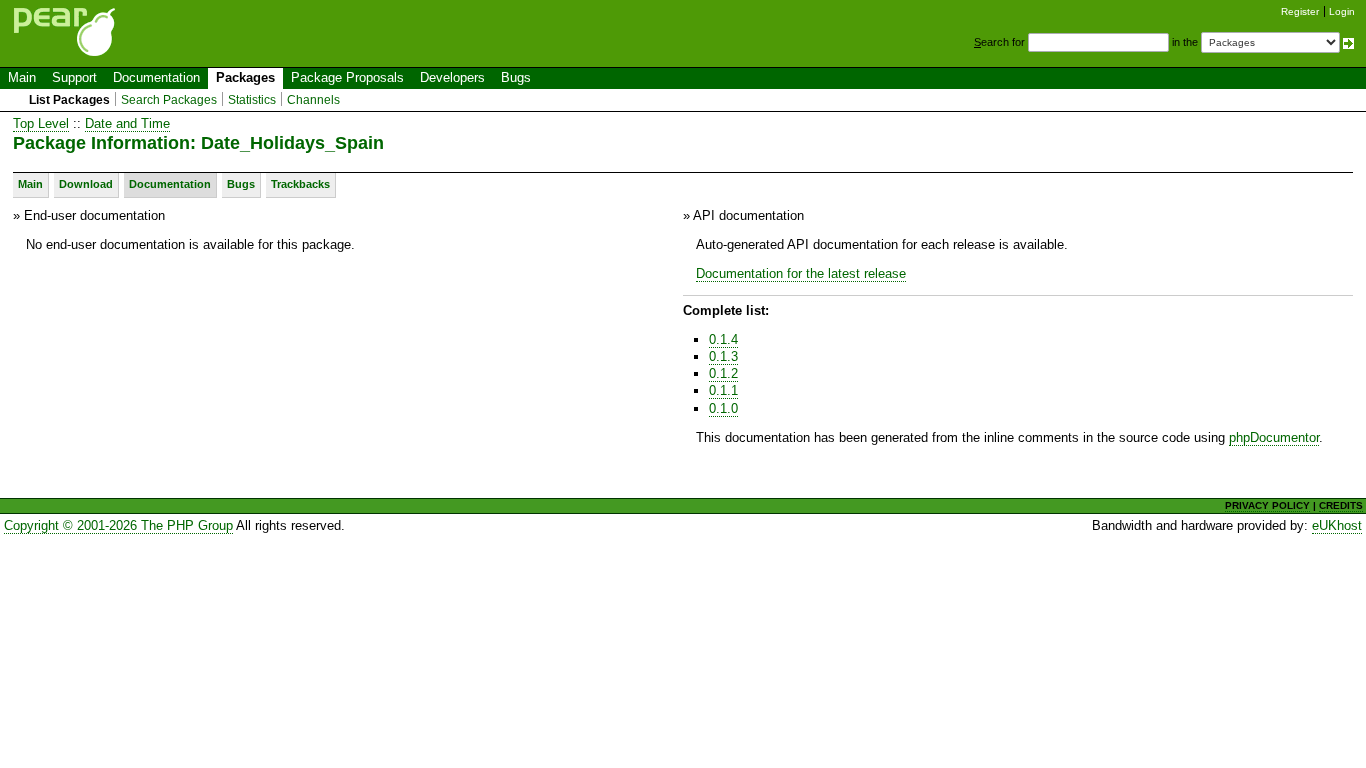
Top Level (41, 123)
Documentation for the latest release (801, 273)
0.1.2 (723, 373)
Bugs (516, 77)
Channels (313, 100)
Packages (245, 77)
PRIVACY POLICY (1267, 505)
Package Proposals (347, 77)
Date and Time (127, 123)
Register (1300, 11)
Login (1342, 11)
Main (22, 77)
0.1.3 (723, 356)
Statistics (252, 100)
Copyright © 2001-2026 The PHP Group (118, 525)
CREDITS (1341, 505)
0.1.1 (723, 390)
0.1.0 (723, 408)
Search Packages (169, 100)
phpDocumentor (1274, 437)
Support (74, 77)
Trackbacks (300, 184)
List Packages (69, 100)
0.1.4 (723, 339)
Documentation (156, 77)
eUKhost (1337, 525)
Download (86, 184)
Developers (452, 77)
